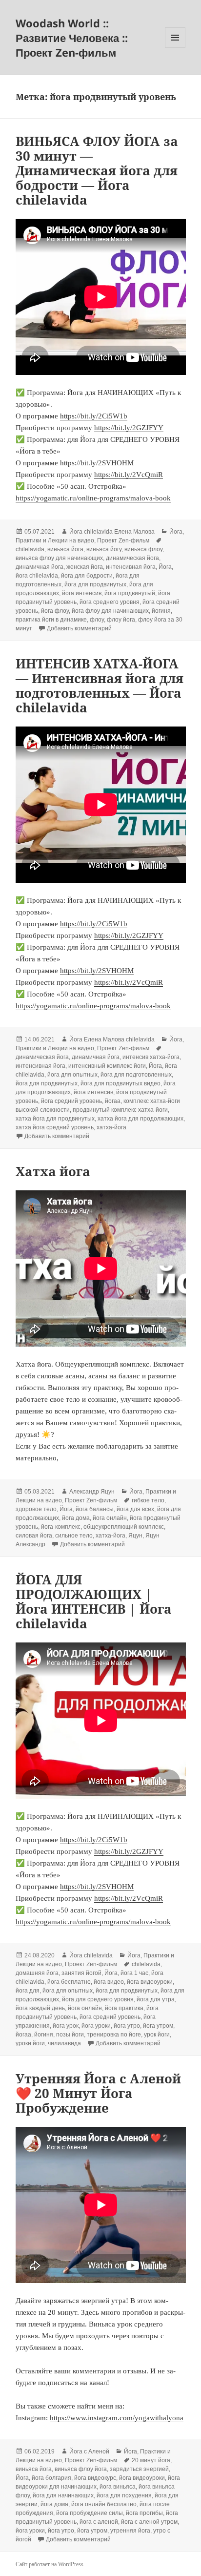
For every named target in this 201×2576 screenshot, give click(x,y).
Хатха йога (53, 1171)
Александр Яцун (92, 1492)
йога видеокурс (95, 2478)
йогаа (113, 1101)
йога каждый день (40, 2008)
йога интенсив (82, 593)
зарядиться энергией (139, 2469)
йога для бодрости (87, 576)
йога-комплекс (61, 1527)
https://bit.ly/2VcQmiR (129, 475)
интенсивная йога (131, 567)
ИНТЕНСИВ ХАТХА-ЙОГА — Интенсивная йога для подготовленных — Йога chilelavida (100, 686)
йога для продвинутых (95, 584)
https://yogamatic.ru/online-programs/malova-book (93, 498)
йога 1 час (134, 1973)
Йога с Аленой (89, 2451)
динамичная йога (40, 567)
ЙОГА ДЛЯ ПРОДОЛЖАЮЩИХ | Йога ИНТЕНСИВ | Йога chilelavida (94, 1601)
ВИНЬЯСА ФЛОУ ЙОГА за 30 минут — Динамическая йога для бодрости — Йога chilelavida (97, 170)
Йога (176, 532)
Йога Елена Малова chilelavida (112, 1039)
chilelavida (30, 549)
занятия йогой (81, 1973)
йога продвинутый (130, 593)
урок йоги (157, 2035)
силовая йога (34, 1536)
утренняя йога (130, 2531)
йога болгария (51, 2478)
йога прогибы (144, 2513)
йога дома (76, 1518)
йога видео (109, 1982)
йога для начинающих (63, 2495)
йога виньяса (118, 2487)
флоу (97, 620)
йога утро (127, 2026)
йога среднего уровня (110, 602)
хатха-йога (111, 1127)
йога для (28, 1991)
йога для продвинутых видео (121, 1083)
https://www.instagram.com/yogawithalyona (117, 2418)
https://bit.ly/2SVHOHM (97, 463)
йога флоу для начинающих (110, 611)
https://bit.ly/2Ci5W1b (94, 416)
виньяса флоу (143, 549)
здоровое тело (36, 1509)
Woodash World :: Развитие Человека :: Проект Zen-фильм (72, 38)
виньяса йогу (104, 549)
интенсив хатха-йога (151, 1057)
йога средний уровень (71, 1101)
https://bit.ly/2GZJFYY (129, 428)
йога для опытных (72, 1075)
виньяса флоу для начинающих (59, 558)
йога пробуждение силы (90, 2513)
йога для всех (135, 1509)
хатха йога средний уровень (55, 1127)
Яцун (135, 1536)
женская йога (85, 567)
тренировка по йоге (114, 2035)
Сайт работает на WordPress (50, 2564)
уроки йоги (30, 2043)
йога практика (124, 2008)
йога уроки (96, 2026)
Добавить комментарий (79, 628)
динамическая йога (132, 558)
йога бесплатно (69, 1982)
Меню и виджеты (175, 48)
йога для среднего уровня (98, 1999)
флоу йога (121, 620)
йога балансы (95, 1509)
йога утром (158, 2026)
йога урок (66, 2026)
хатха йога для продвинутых (55, 1119)
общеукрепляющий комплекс (124, 1527)
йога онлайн (110, 1518)
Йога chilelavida (91, 1955)
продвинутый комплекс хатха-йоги (120, 1110)
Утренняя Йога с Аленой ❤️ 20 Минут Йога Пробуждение (98, 2093)
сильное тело (74, 1536)
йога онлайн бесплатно (104, 2504)
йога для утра (156, 1999)
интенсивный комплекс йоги (107, 1066)
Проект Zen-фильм (123, 540)
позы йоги (70, 2035)
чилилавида (64, 2043)
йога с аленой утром (149, 2522)
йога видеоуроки (150, 1982)
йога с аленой (99, 2522)
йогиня (161, 611)
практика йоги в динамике (51, 620)
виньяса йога (65, 549)
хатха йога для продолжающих (141, 1119)
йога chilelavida (37, 576)
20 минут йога (151, 2460)
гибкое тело (148, 1500)
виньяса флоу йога (81, 2469)
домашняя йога (37, 1973)
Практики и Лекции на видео (55, 540)
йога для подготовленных (136, 1075)
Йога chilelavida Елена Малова (112, 532)
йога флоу (55, 611)
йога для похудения (124, 2495)
